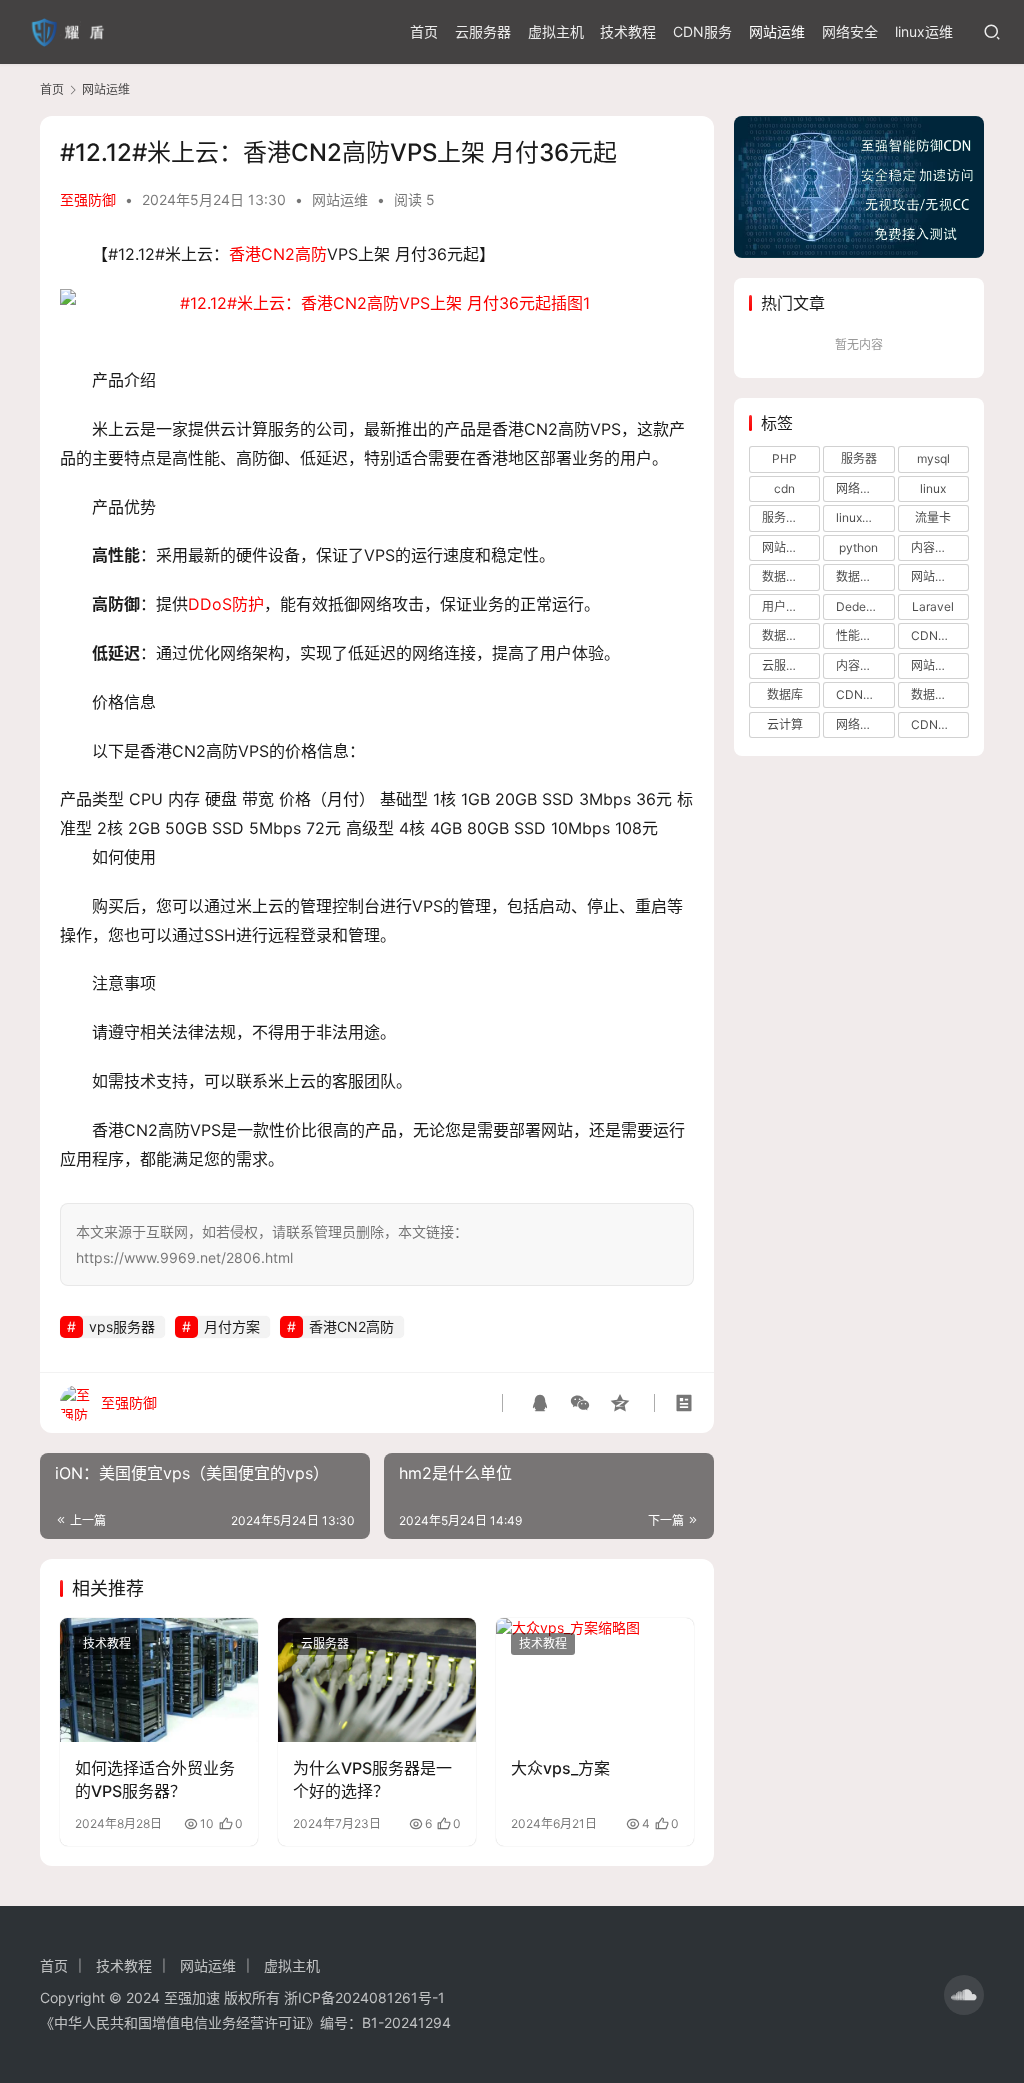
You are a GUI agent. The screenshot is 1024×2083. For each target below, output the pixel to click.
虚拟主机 (556, 31)
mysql (933, 458)
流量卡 (933, 517)
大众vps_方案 (560, 1768)
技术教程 (628, 31)
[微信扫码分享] (580, 1403)
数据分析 (860, 576)
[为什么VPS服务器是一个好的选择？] (377, 1680)
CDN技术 (861, 694)
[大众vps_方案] (595, 1680)
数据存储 (935, 694)
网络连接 (860, 724)
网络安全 (850, 31)
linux (933, 488)
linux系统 (861, 517)
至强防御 (88, 199)
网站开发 (786, 547)
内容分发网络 (940, 547)
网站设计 (935, 576)
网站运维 (777, 31)
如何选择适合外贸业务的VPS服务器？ (155, 1779)
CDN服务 (702, 31)
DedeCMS (865, 606)
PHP (784, 458)
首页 (424, 31)
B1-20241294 (406, 2022)
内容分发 (860, 665)
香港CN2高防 (278, 254)
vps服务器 (122, 1326)
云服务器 (483, 31)
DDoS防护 (226, 604)
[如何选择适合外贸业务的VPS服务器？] (159, 1680)
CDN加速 (936, 724)
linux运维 (924, 31)
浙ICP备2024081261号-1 (364, 1997)
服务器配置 (791, 517)
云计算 (785, 724)
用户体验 (786, 606)
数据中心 (786, 576)
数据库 (785, 694)
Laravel (933, 606)
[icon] (964, 1995)
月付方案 (232, 1326)
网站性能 (935, 665)
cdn (784, 488)
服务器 (859, 458)
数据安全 (786, 635)
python (858, 547)
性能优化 (860, 635)
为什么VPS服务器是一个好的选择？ (372, 1779)
